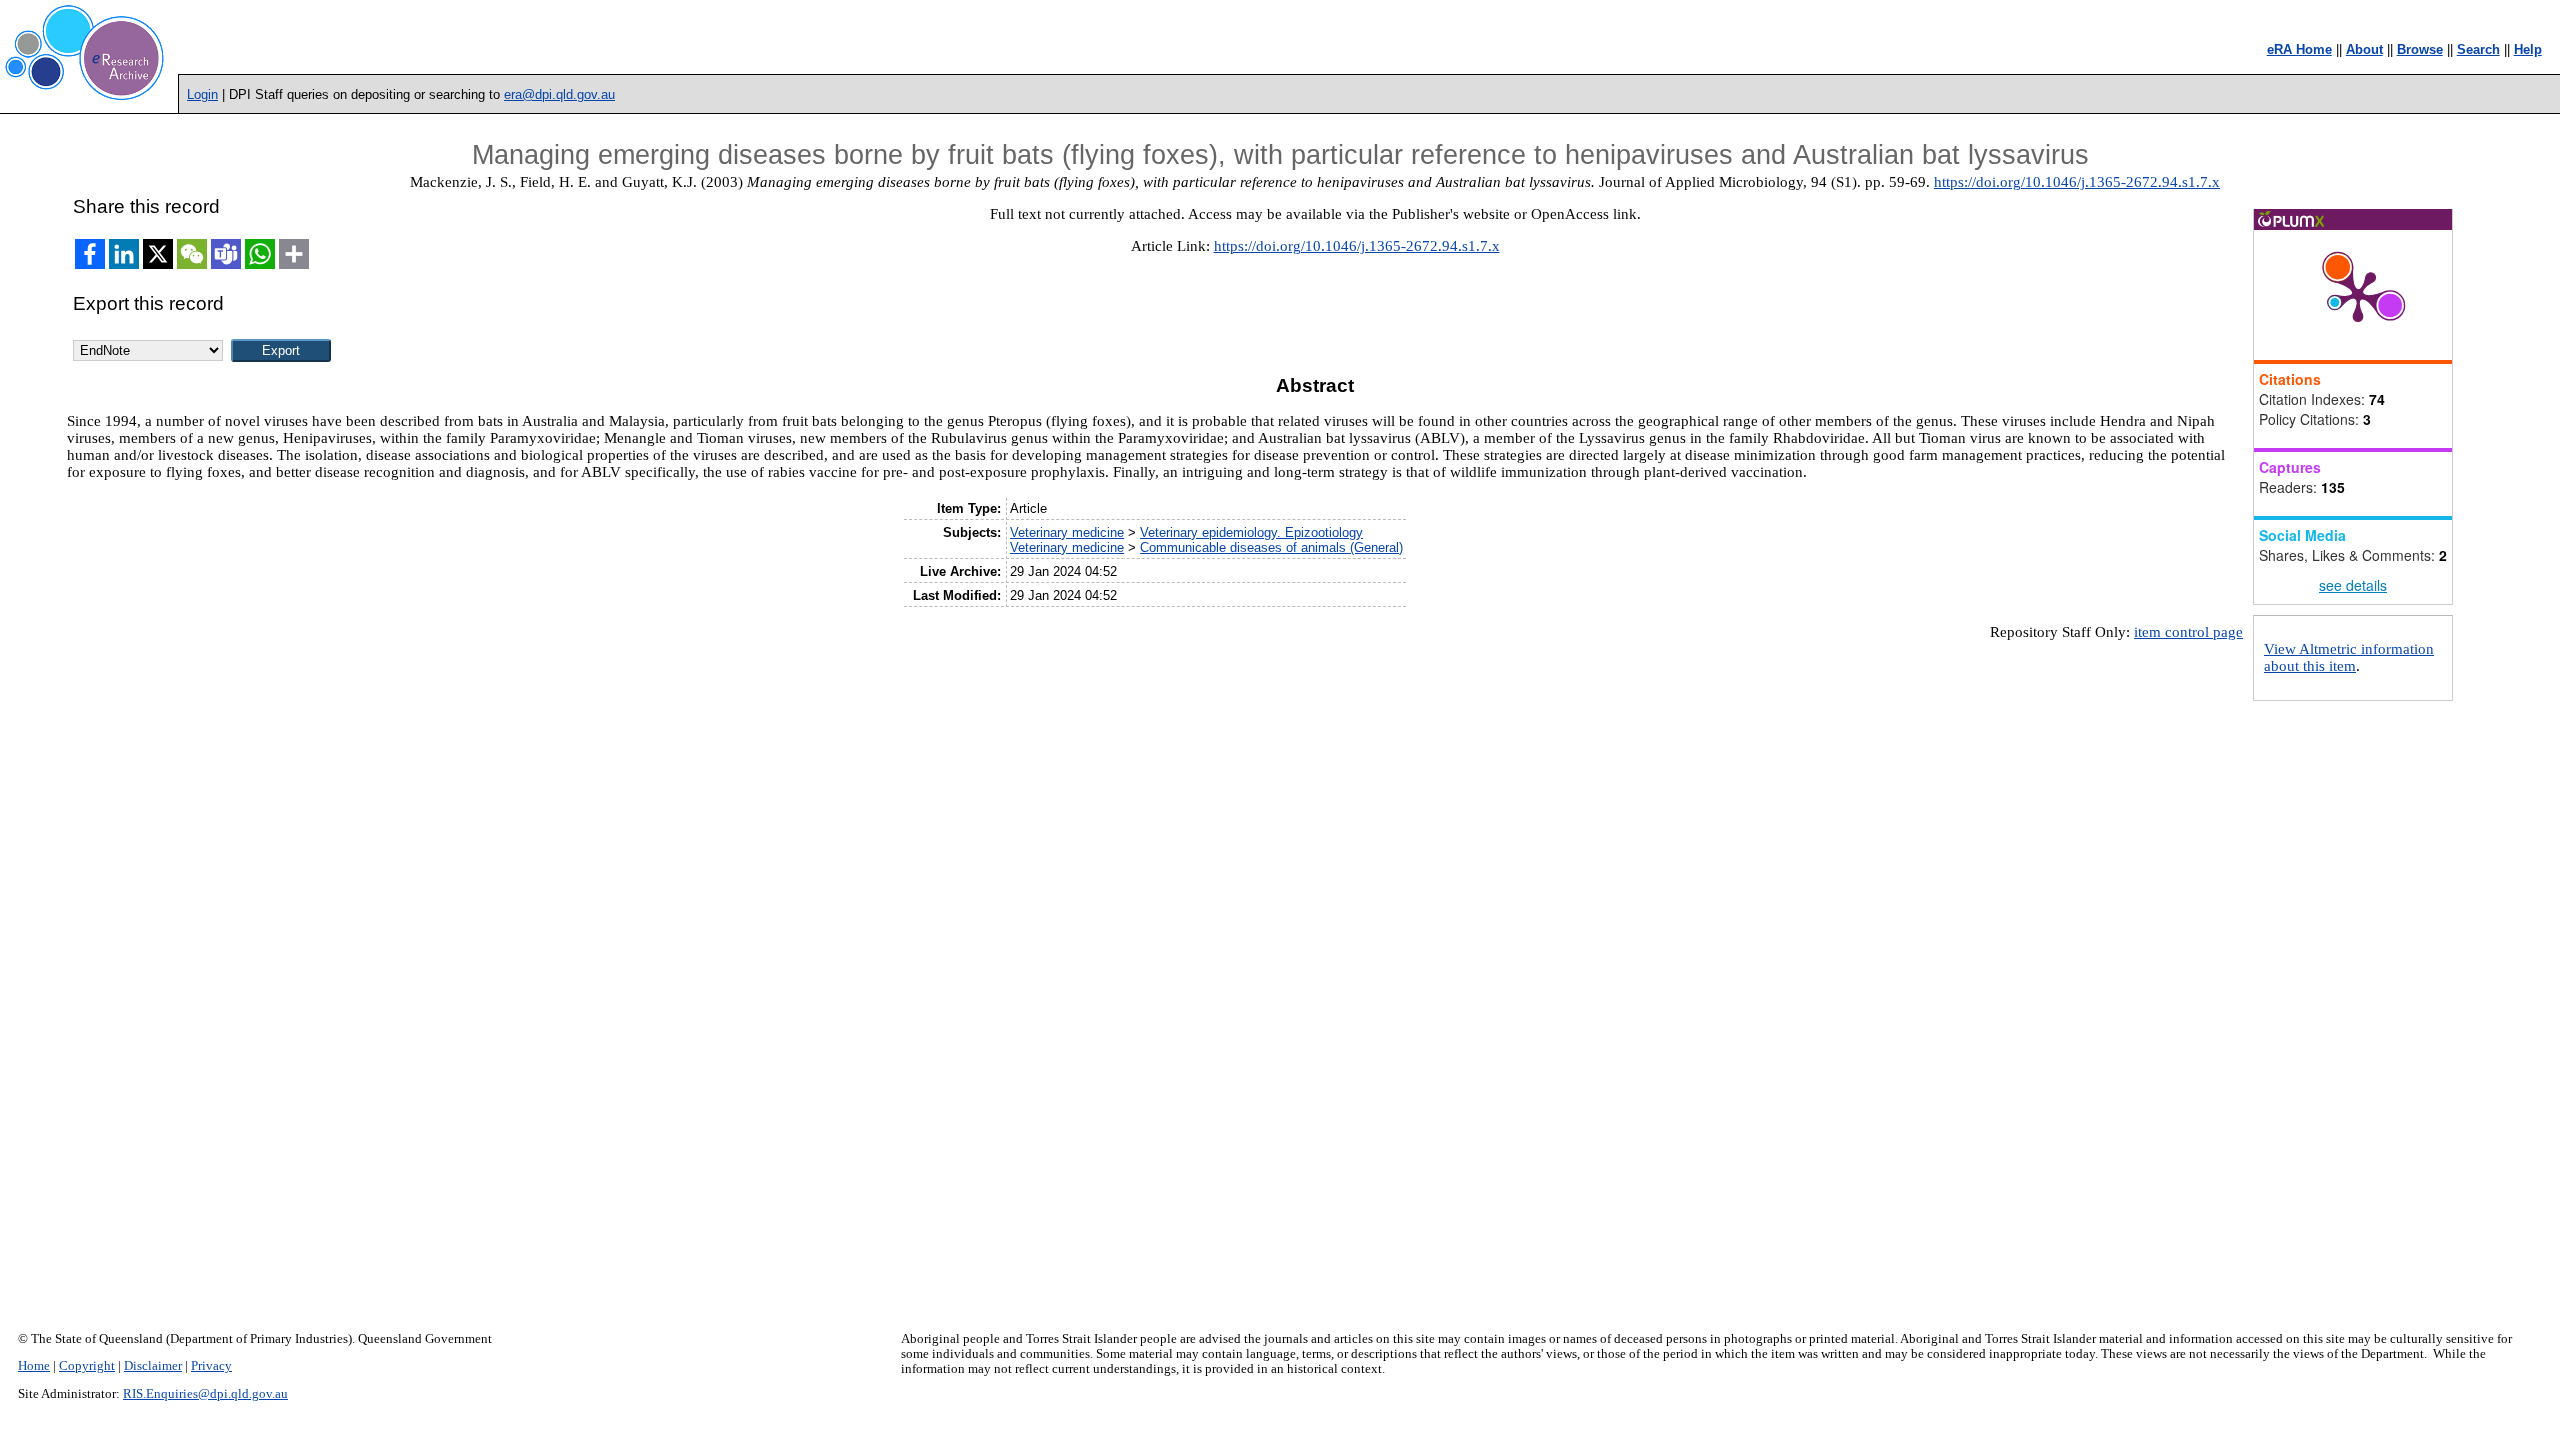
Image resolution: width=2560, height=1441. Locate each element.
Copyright (87, 1366)
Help (2528, 49)
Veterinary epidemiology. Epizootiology (1251, 532)
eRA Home (2299, 49)
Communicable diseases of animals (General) (1271, 547)
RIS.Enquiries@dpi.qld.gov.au (205, 1394)
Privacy (211, 1366)
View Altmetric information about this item (2349, 657)
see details (2353, 585)
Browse (2420, 49)
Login (202, 94)
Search (2478, 49)
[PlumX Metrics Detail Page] (2358, 295)
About (2364, 49)
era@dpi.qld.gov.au (559, 94)
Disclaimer (153, 1366)
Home (34, 1366)
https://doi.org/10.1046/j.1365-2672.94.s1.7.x (2077, 182)
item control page (2188, 632)
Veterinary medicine (1067, 532)
